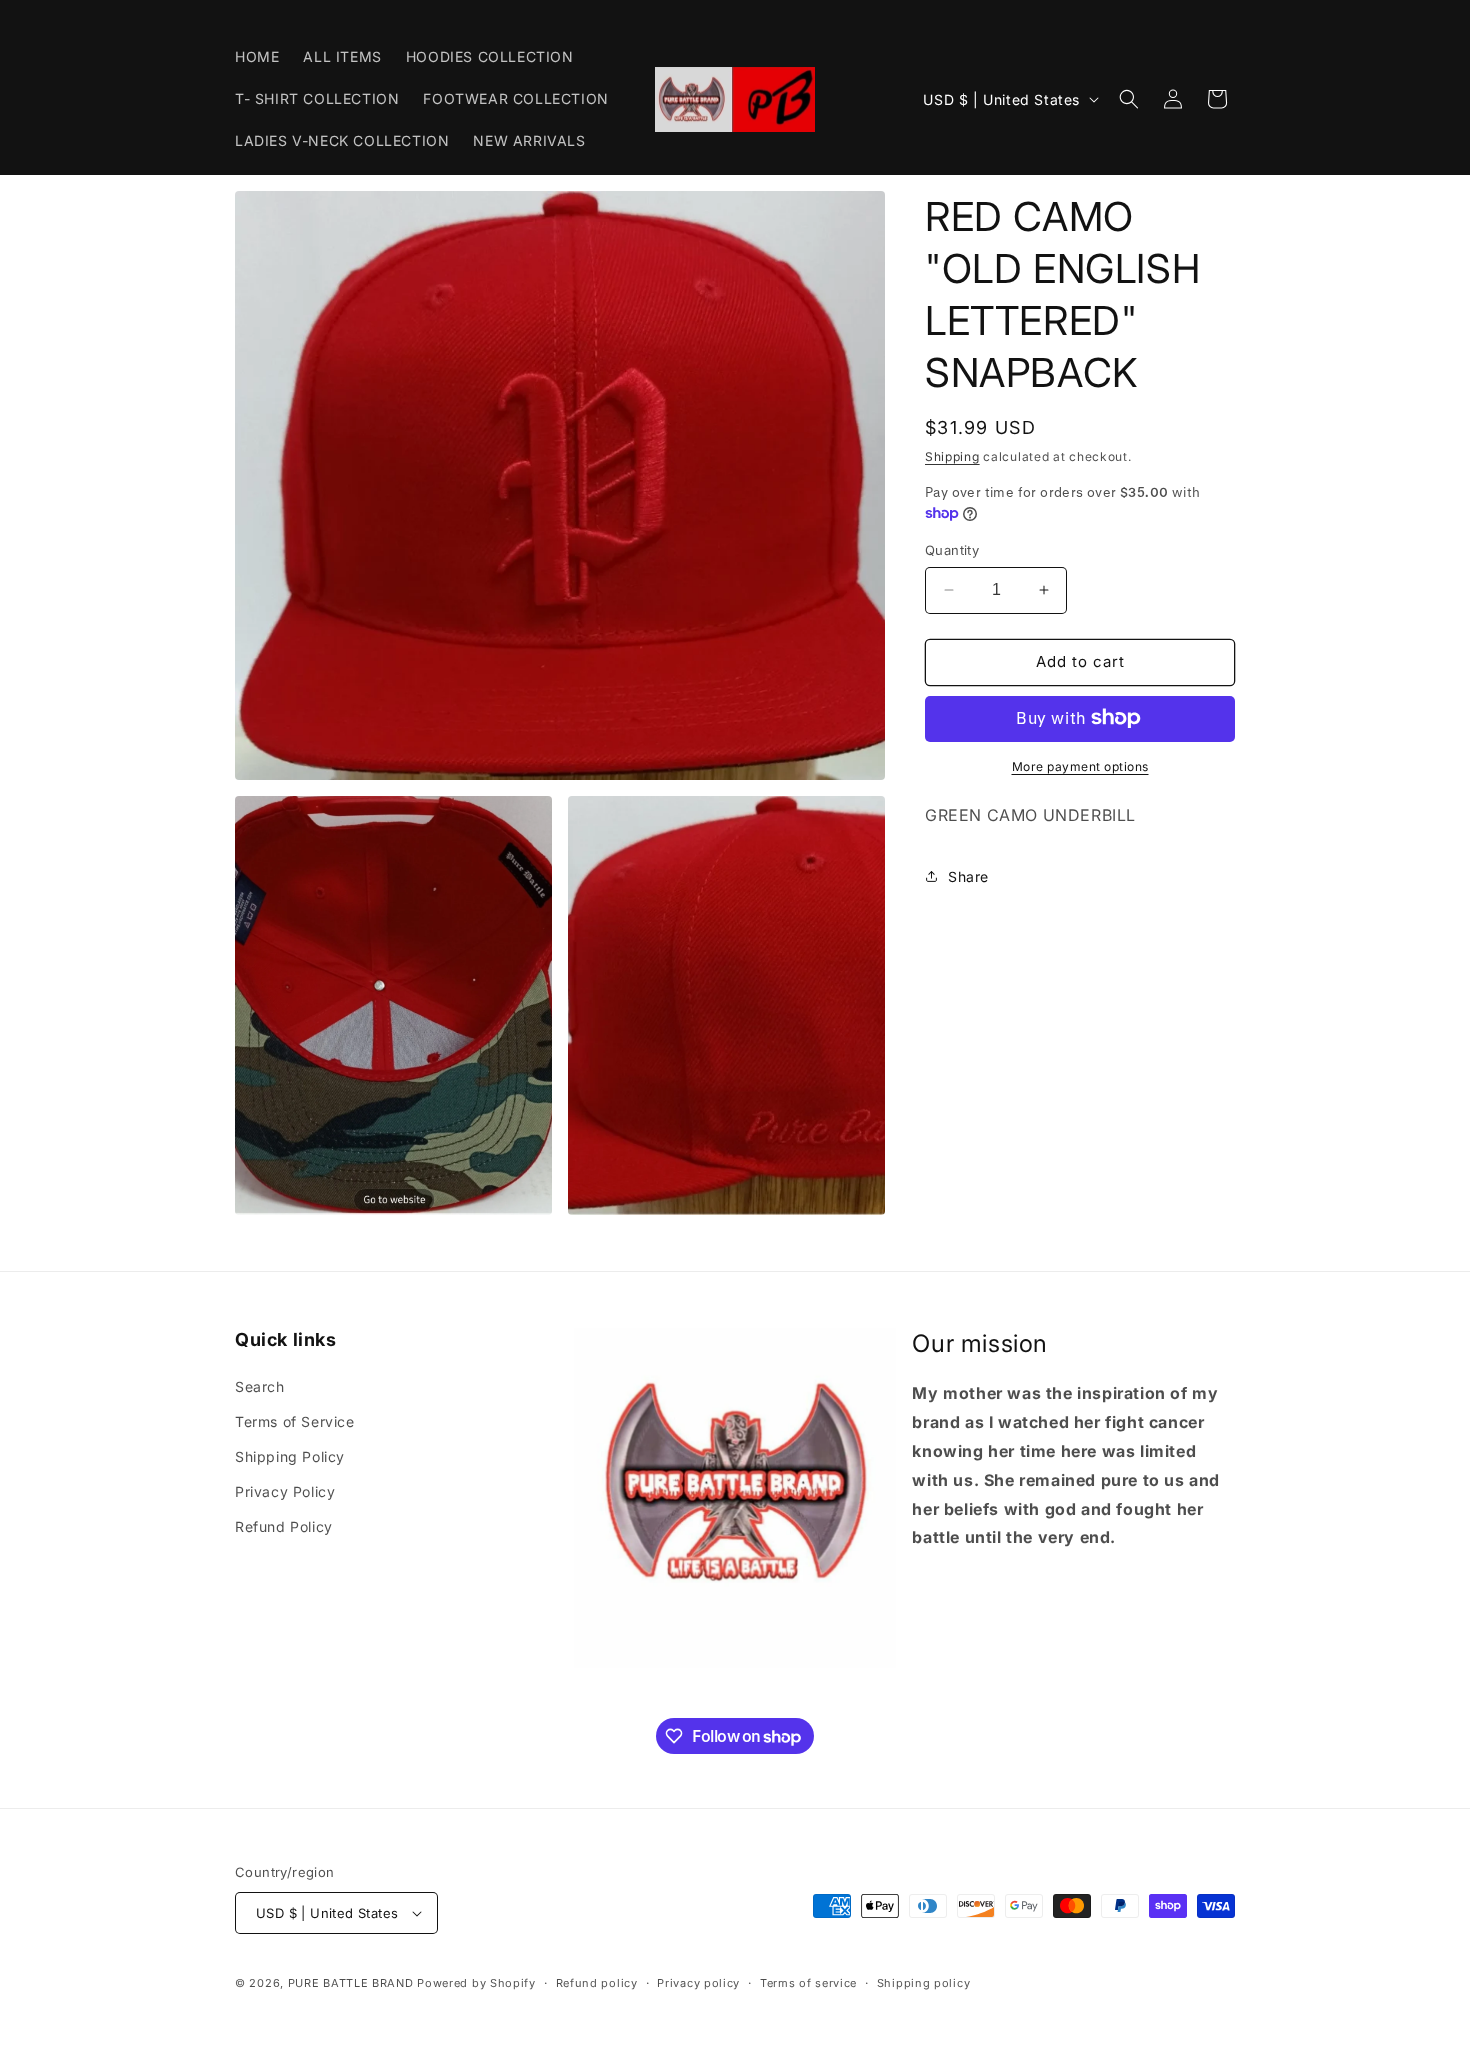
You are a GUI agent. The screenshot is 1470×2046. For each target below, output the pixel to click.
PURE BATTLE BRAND (353, 1983)
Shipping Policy (290, 1456)
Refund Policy (284, 1526)
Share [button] (968, 875)
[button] (1129, 99)
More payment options (1080, 765)
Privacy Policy (285, 1491)
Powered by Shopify (476, 1983)
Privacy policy (698, 1983)
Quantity (952, 550)
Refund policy (597, 1983)
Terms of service (808, 1983)
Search (260, 1386)
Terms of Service (295, 1421)
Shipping (952, 456)
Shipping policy (924, 1983)
